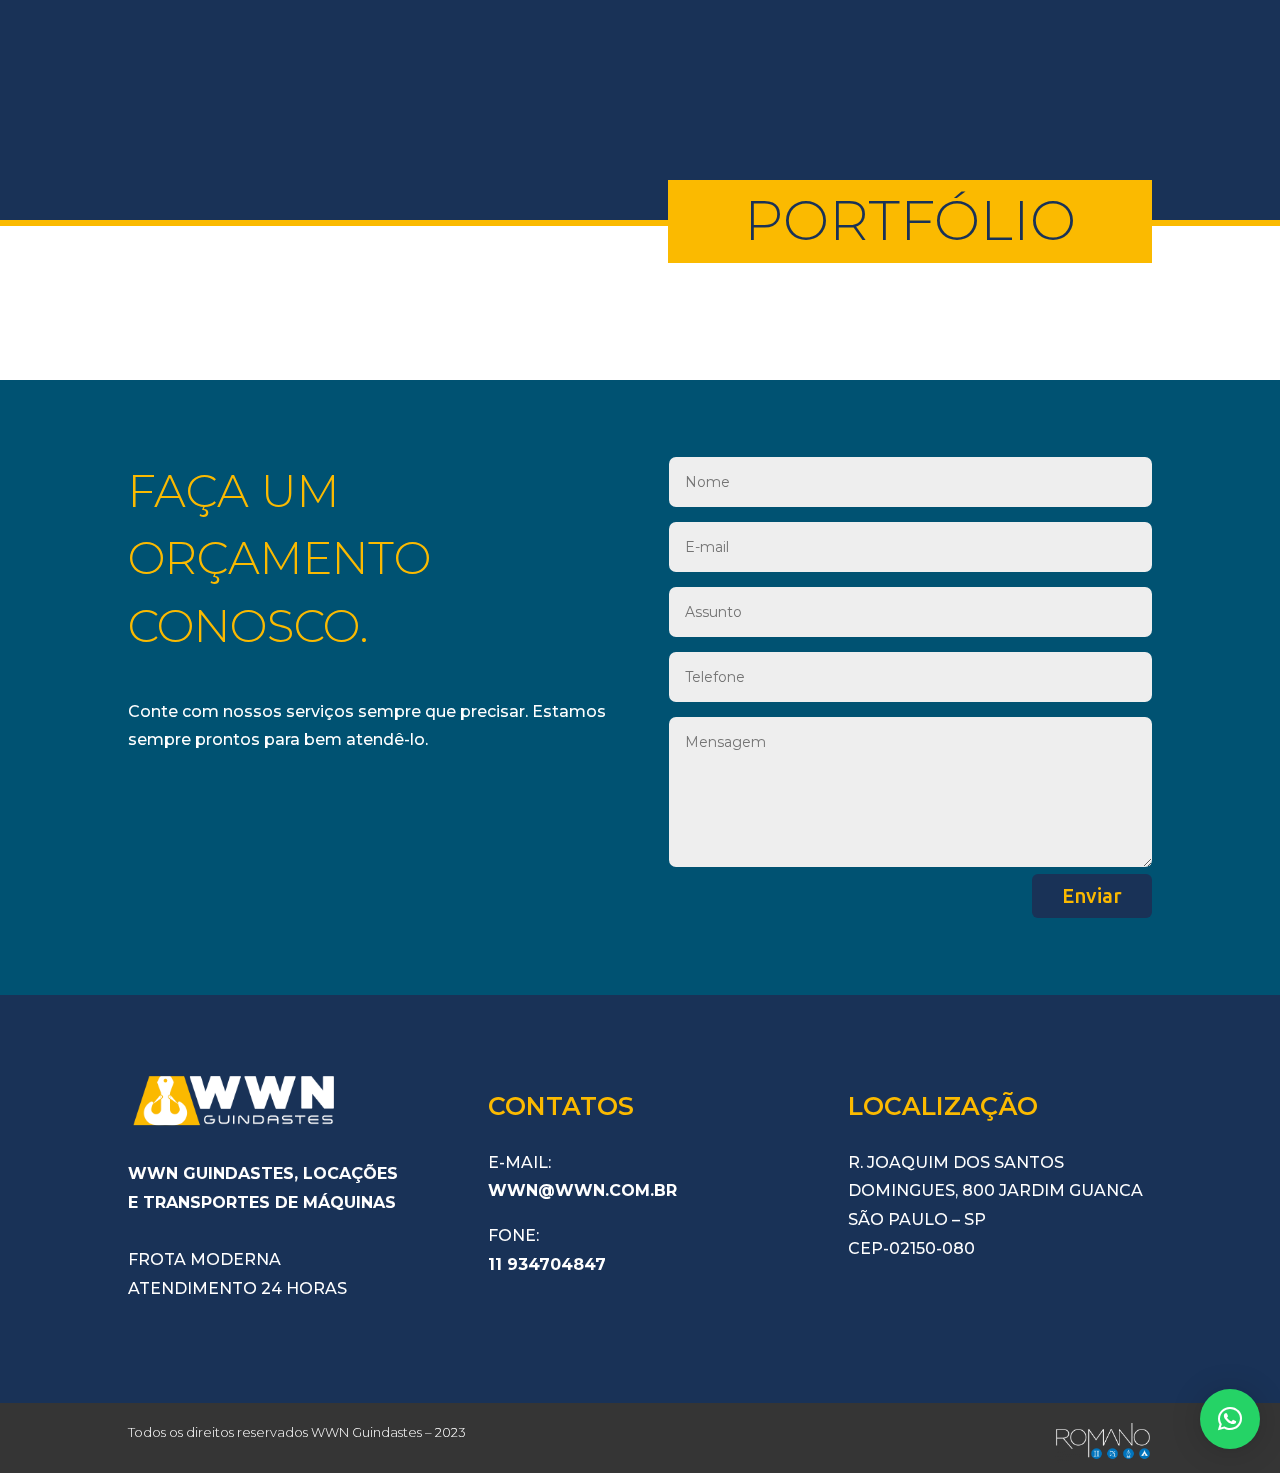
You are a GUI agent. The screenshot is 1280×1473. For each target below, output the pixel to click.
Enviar (1092, 895)
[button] (1230, 1419)
